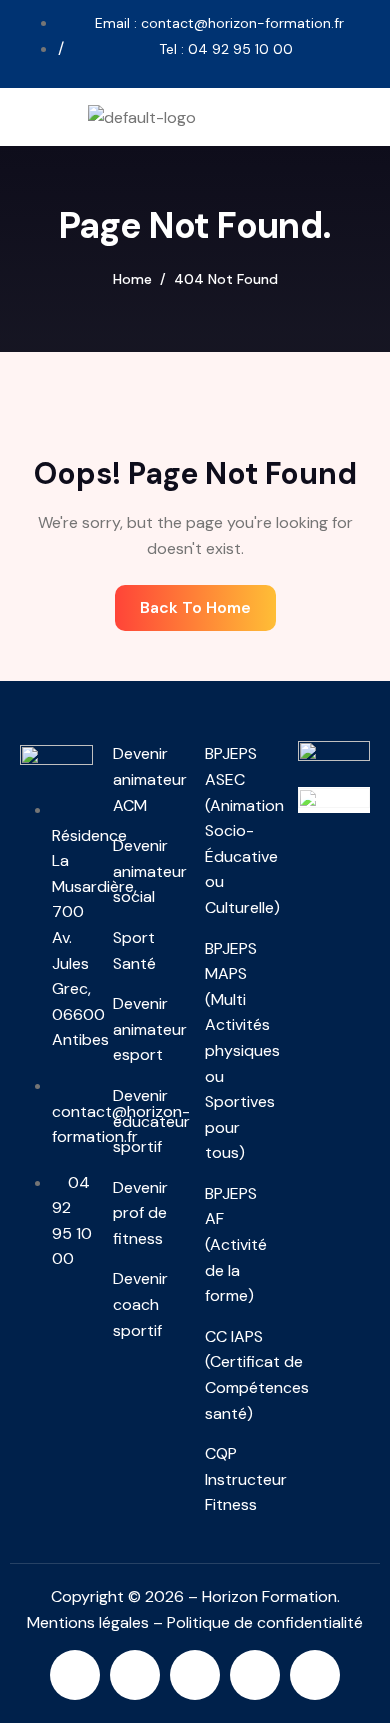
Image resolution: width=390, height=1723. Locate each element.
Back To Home (195, 607)
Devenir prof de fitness (140, 1213)
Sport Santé (134, 950)
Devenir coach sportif (140, 1304)
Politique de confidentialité (265, 1622)
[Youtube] (255, 1675)
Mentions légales (88, 1622)
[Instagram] (75, 1675)
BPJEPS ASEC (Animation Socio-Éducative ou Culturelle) (241, 830)
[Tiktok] (315, 1675)
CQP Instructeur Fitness (241, 1479)
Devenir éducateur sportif (149, 1121)
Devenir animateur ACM (149, 779)
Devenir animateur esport (149, 1029)
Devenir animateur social (149, 871)
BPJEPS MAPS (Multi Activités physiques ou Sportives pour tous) (241, 1051)
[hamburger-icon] (361, 117)
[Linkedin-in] (135, 1675)
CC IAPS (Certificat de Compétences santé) (241, 1375)
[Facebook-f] (195, 1675)
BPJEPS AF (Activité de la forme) (236, 1244)
